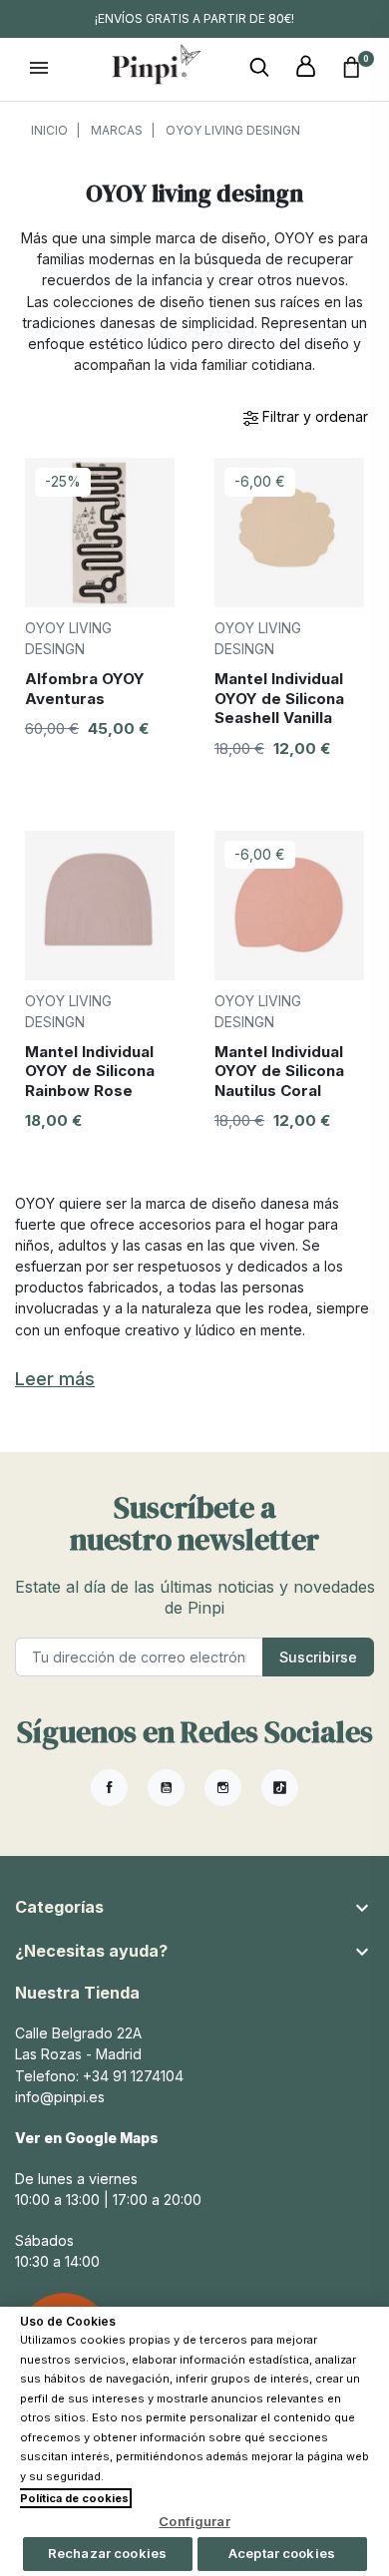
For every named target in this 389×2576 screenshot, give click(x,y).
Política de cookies (74, 2498)
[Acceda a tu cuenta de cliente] (305, 67)
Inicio (49, 130)
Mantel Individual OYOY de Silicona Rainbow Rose (90, 1071)
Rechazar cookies (107, 2553)
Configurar (194, 2521)
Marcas (117, 130)
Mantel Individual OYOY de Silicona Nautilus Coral (279, 1071)
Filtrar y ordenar (313, 416)
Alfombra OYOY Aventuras (85, 689)
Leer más (55, 1379)
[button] (259, 67)
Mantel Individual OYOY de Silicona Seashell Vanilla (279, 698)
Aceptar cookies (282, 2553)
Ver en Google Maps (87, 2138)
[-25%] (100, 531)
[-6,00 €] (289, 531)
